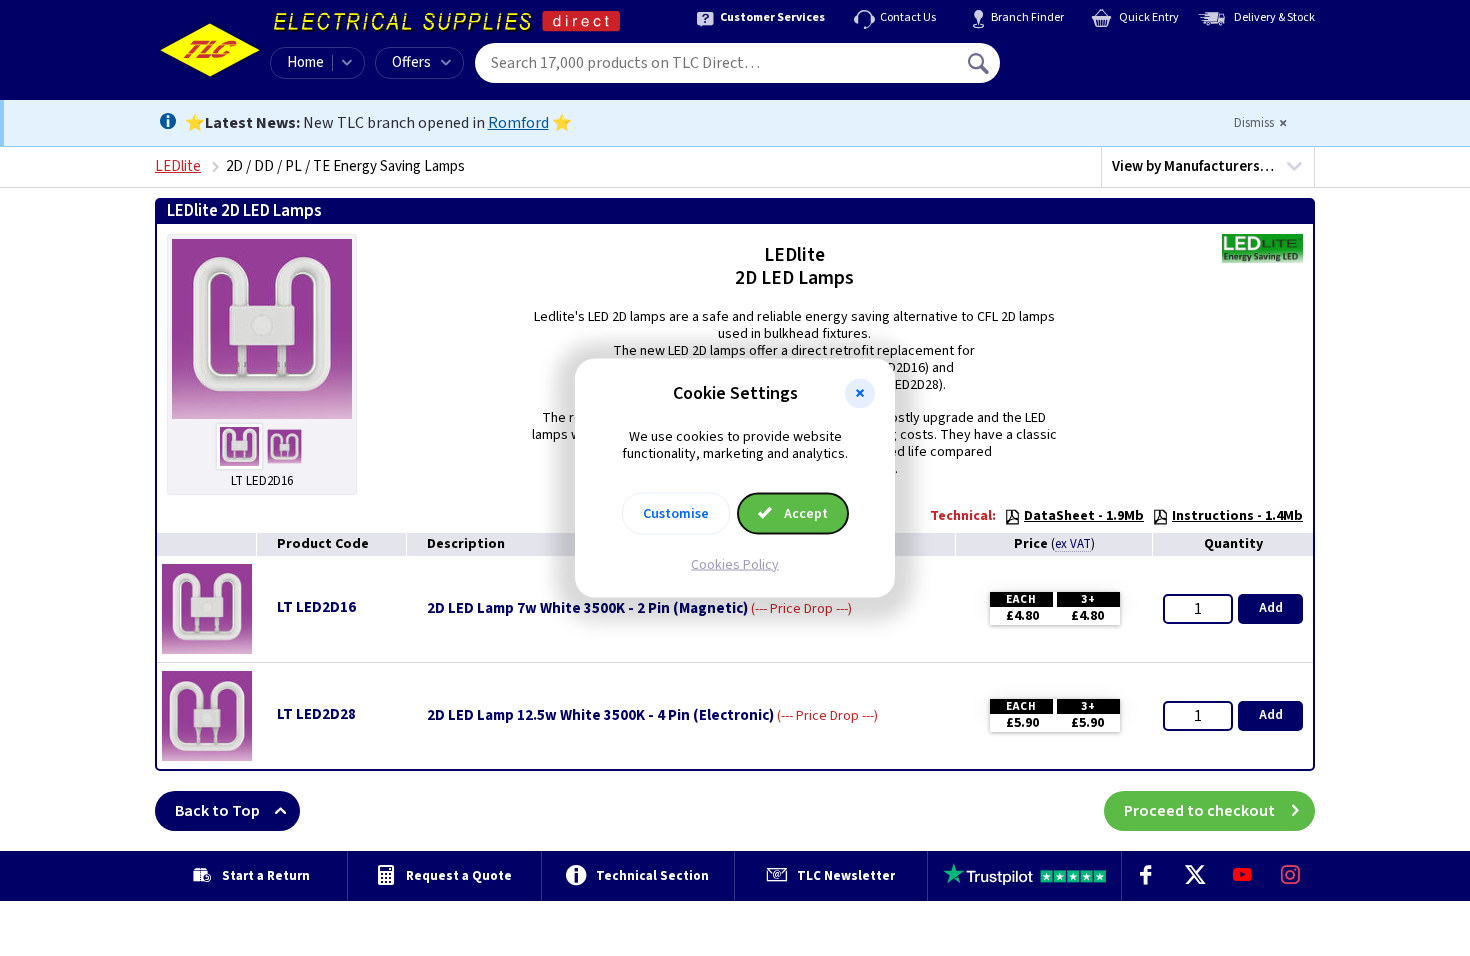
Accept (804, 513)
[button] (860, 394)
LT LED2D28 (316, 714)
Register (1091, 70)
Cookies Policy (735, 564)
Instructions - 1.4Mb (1237, 516)
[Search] (980, 63)
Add (1271, 608)
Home (305, 62)
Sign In (1106, 56)
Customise (676, 513)
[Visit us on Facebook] (1146, 876)
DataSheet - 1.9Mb (1084, 516)
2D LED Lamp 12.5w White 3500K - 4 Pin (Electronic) (600, 716)
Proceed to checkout (1199, 811)
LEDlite (178, 166)
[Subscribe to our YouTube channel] (1242, 876)
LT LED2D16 (316, 607)
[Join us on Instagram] (1291, 876)
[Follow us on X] (1194, 876)
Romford (518, 123)
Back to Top (217, 811)
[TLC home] (210, 50)
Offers (411, 62)
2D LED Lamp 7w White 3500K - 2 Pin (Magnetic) (587, 609)
